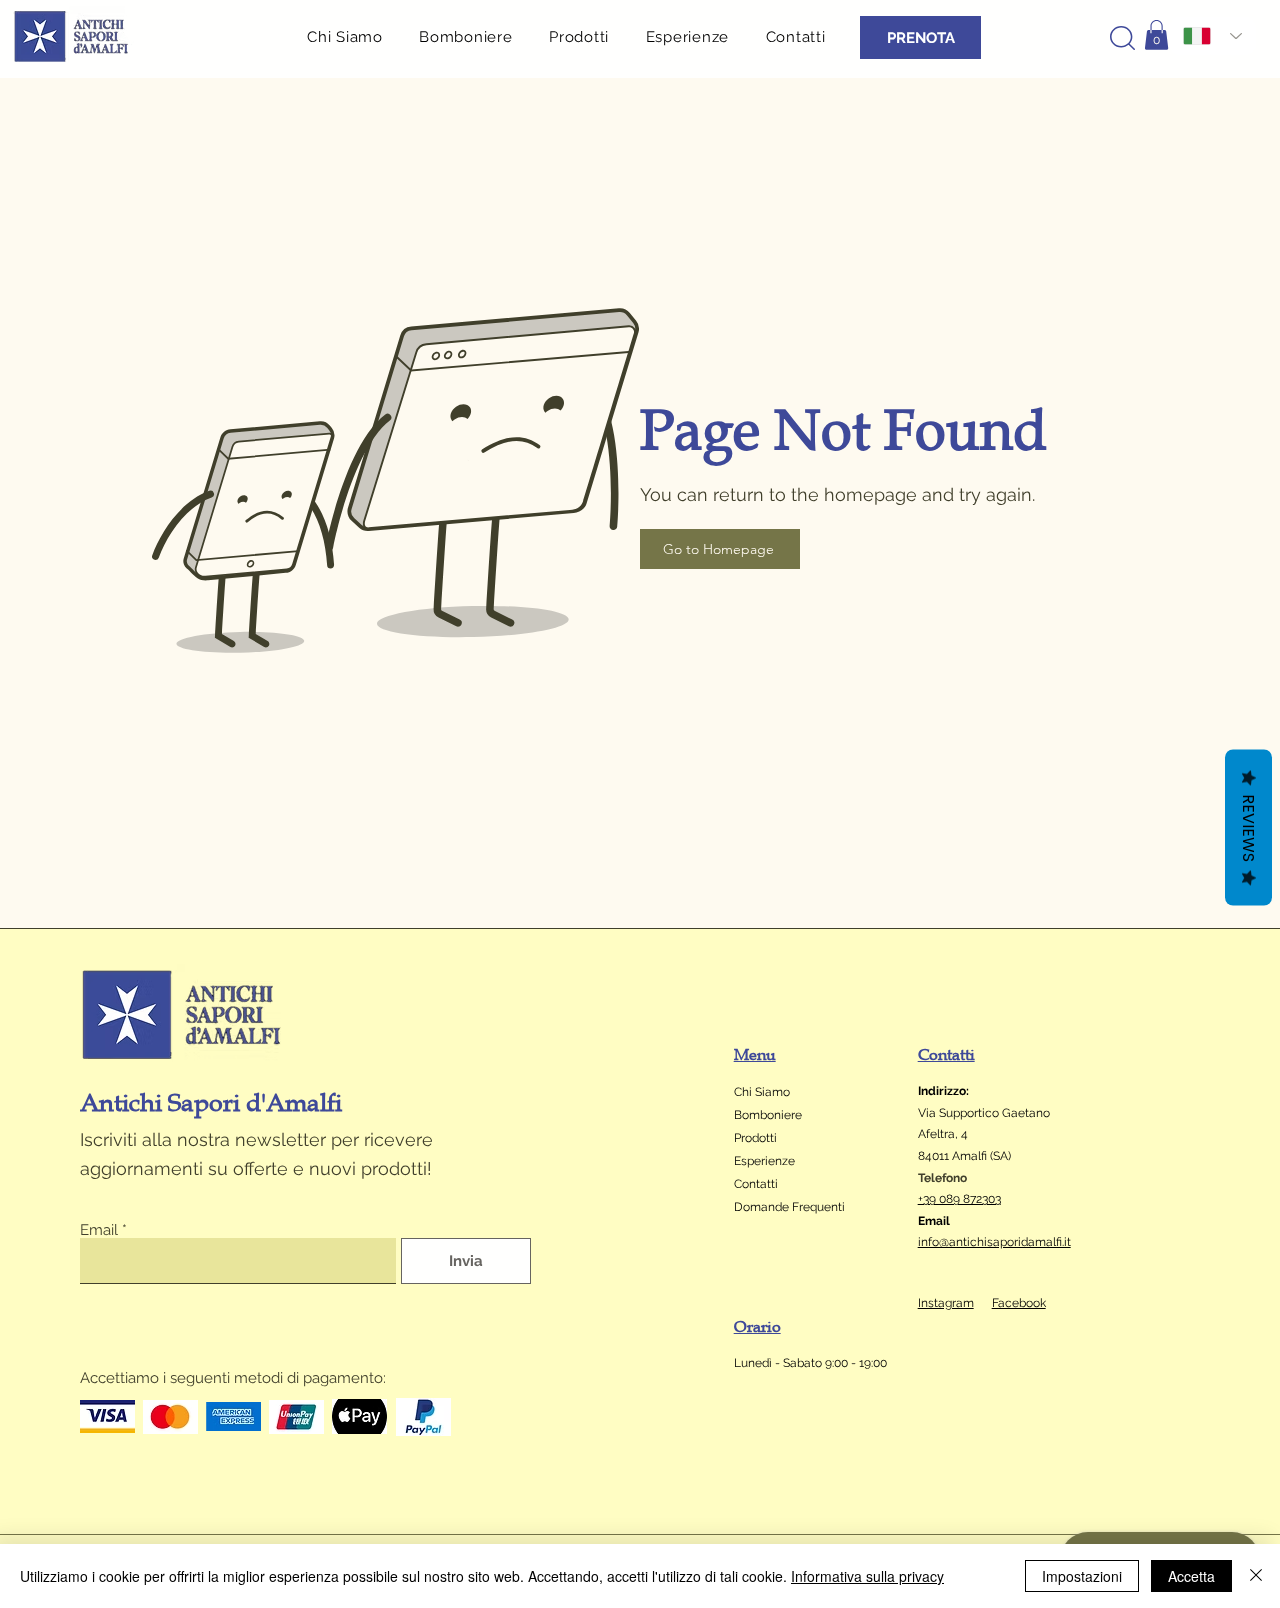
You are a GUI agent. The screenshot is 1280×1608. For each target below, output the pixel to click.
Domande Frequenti (789, 1207)
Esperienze (764, 1161)
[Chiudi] (1256, 1576)
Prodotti (755, 1138)
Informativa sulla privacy (867, 1576)
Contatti (756, 1184)
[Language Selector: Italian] (1212, 36)
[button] (587, 36)
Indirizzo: (943, 1091)
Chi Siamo (762, 1092)
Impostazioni (1082, 1576)
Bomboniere (768, 1115)
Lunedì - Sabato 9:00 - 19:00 (812, 1363)
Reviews (1248, 828)
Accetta (1191, 1576)
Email (99, 1230)
